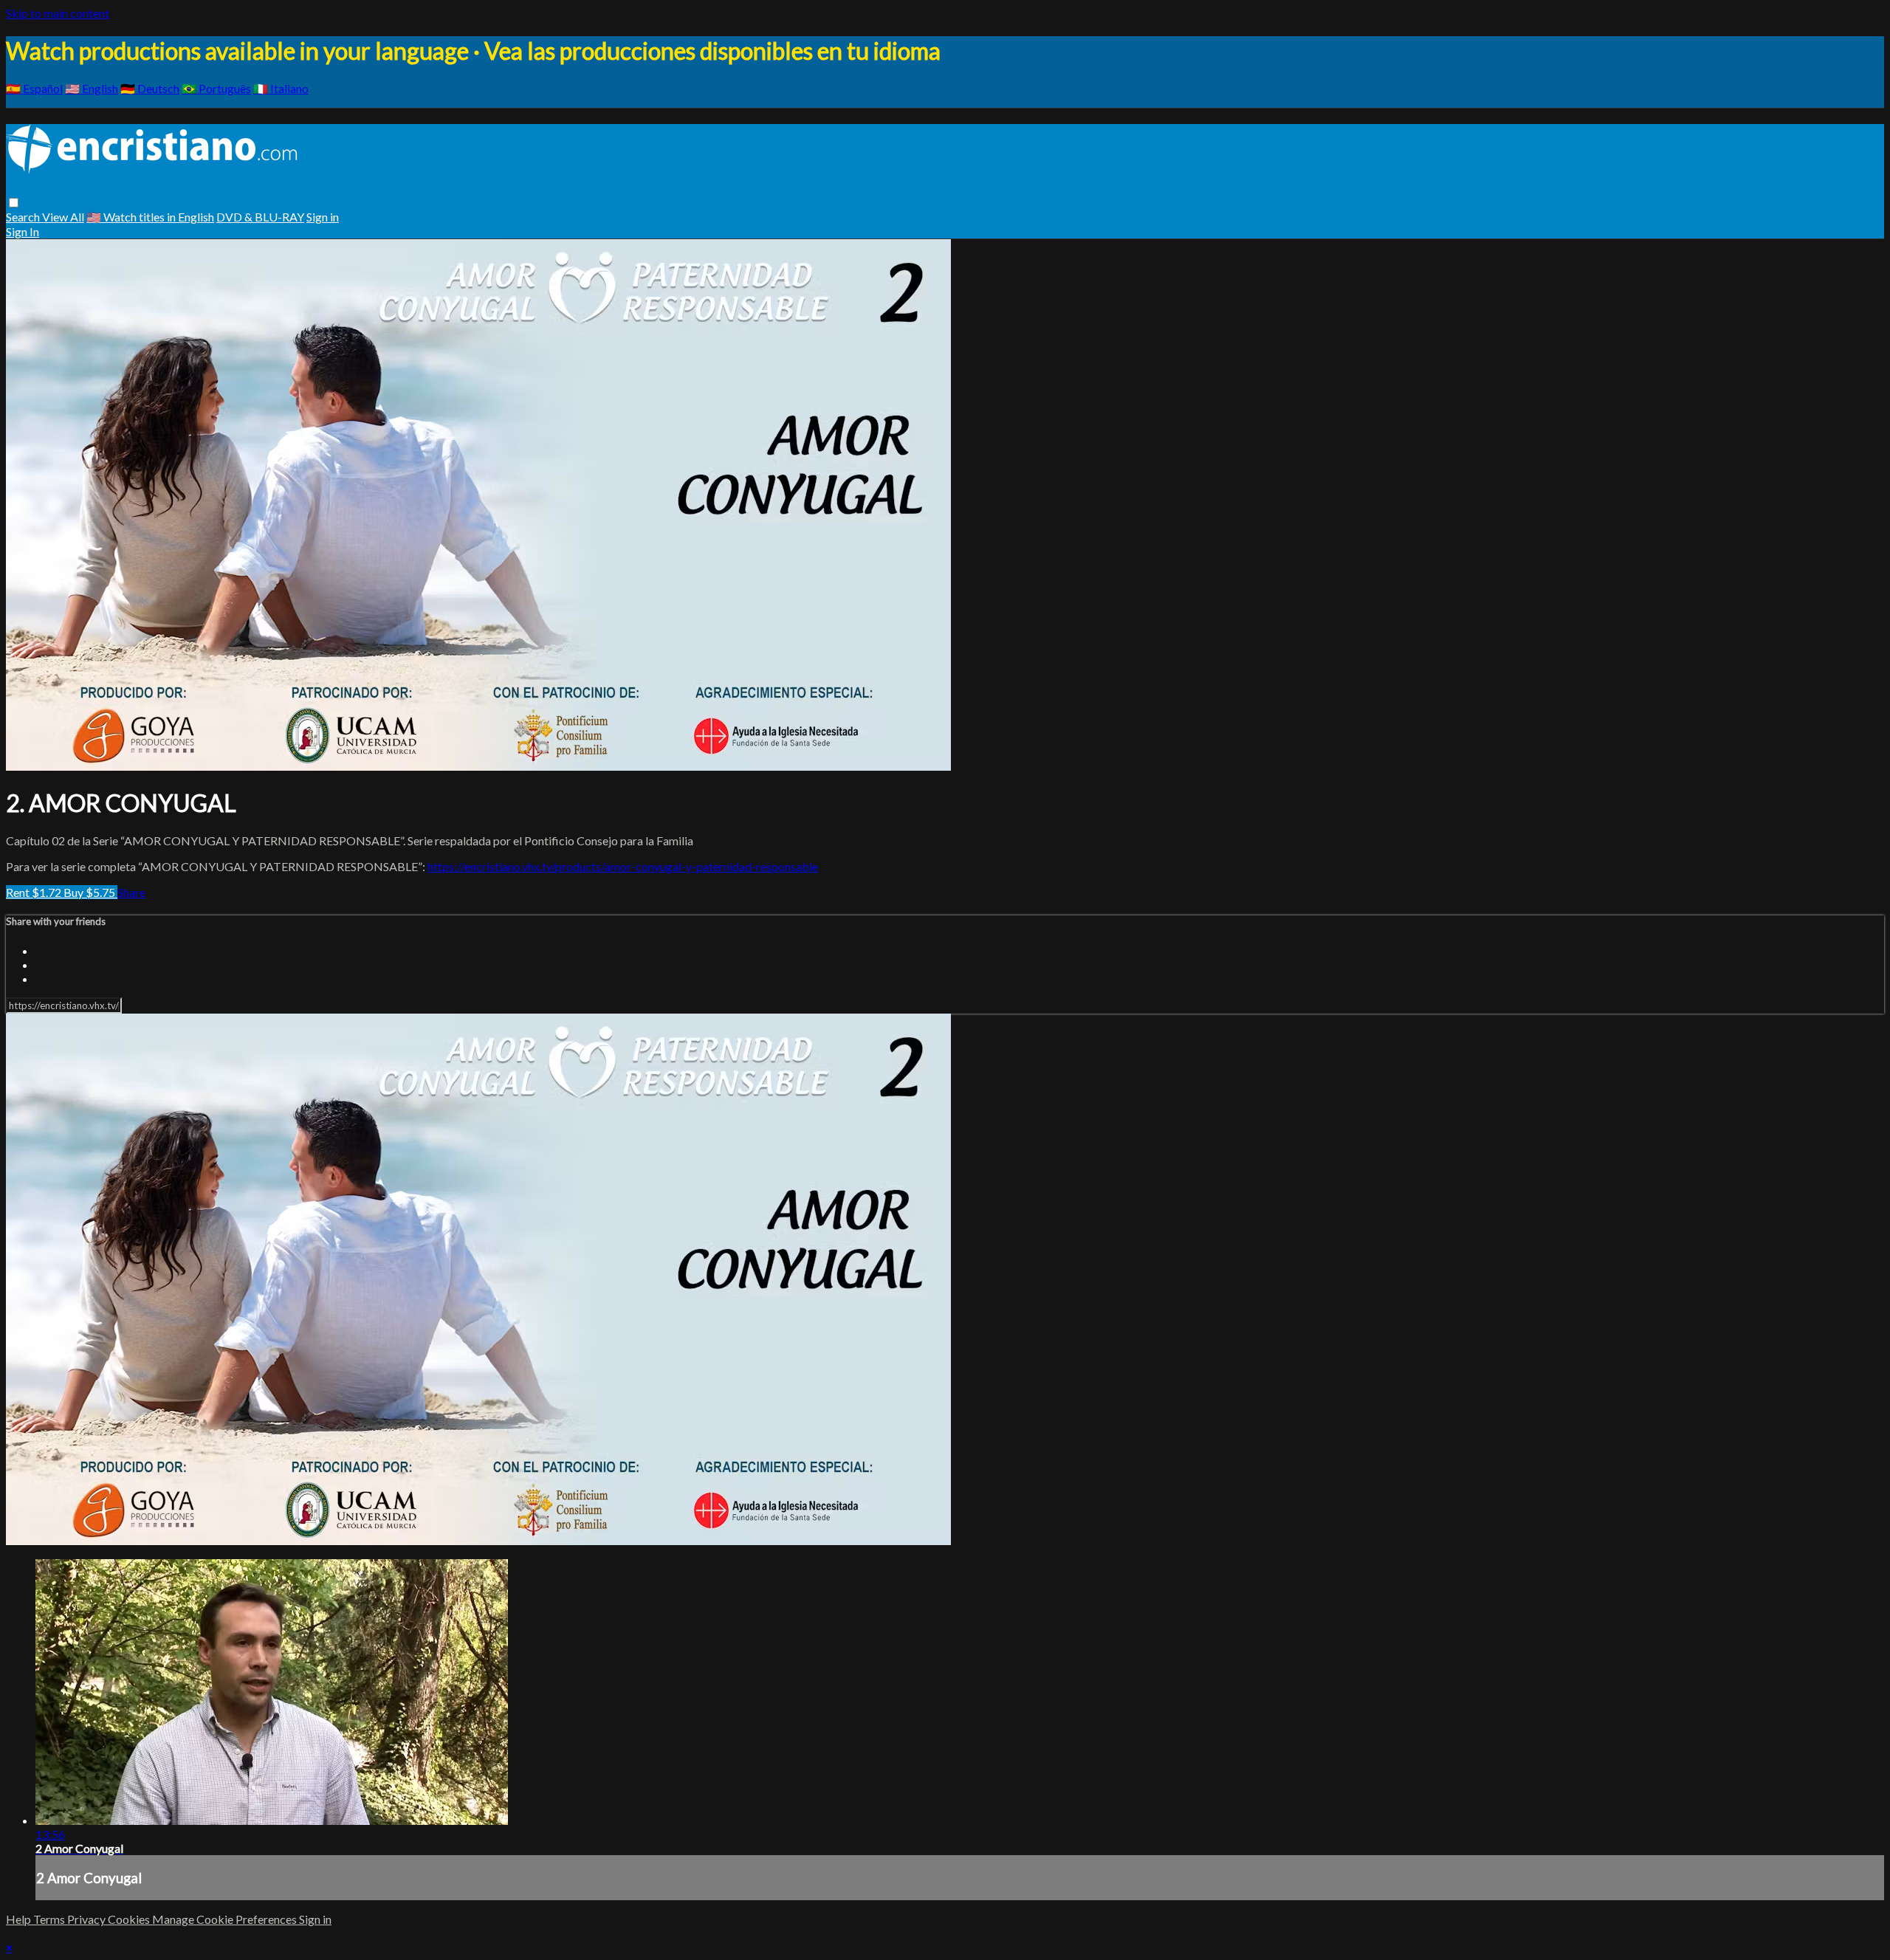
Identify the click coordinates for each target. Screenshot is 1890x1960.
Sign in (323, 217)
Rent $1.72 (35, 892)
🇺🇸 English (92, 88)
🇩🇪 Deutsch (150, 88)
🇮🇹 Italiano (281, 88)
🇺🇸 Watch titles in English (150, 217)
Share (131, 892)
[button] (14, 203)
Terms (50, 1919)
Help (20, 1919)
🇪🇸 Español (34, 88)
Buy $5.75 (90, 892)
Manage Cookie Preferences (226, 1919)
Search (24, 217)
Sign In (23, 231)
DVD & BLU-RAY (260, 217)
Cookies (130, 1919)
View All (63, 217)
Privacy (87, 1919)
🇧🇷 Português (216, 88)
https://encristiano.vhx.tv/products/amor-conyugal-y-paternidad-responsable (623, 866)
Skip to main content (58, 13)
